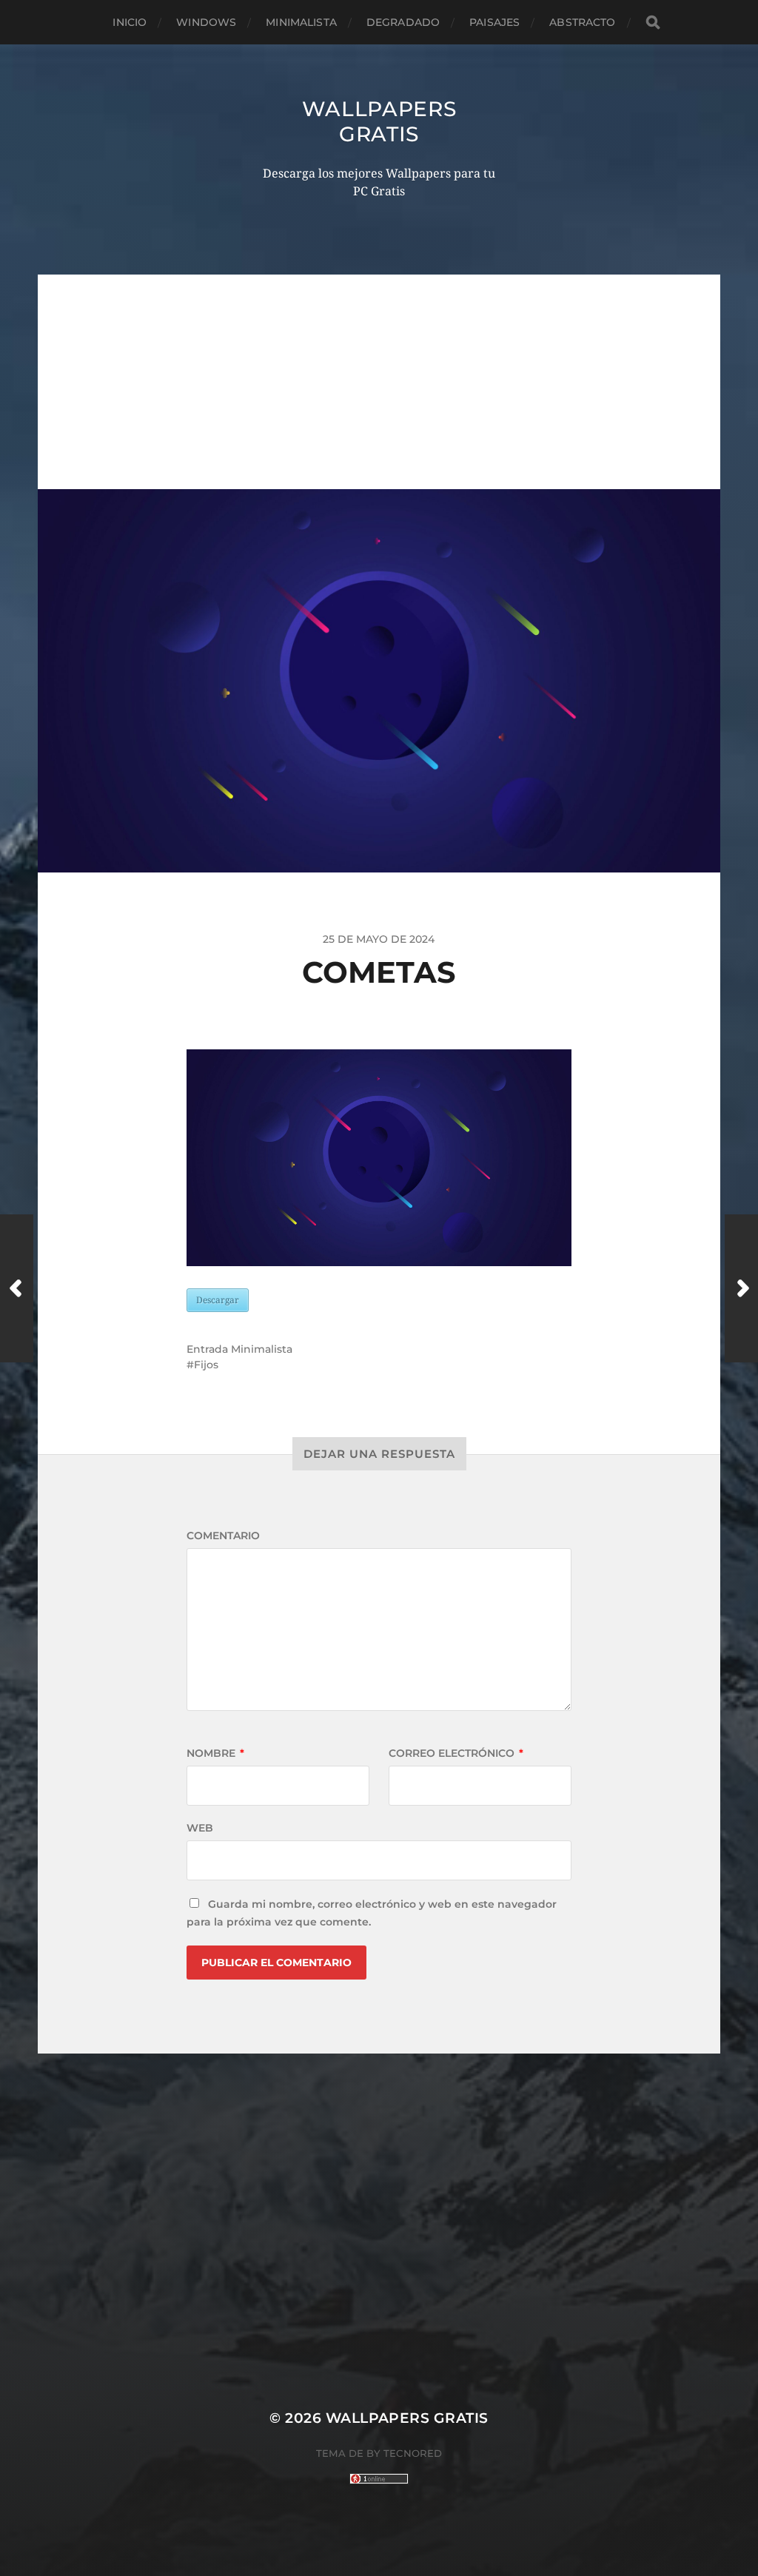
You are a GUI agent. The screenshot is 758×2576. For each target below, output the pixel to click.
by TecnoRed (404, 2453)
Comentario (223, 1536)
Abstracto (582, 22)
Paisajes (494, 22)
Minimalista (301, 22)
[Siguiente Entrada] (741, 1288)
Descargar (218, 1300)
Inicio (130, 22)
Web (200, 1828)
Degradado (403, 22)
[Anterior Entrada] (17, 1288)
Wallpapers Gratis (379, 121)
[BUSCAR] (653, 23)
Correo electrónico (456, 1753)
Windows (206, 22)
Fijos (206, 1365)
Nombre (215, 1753)
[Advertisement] (379, 378)
